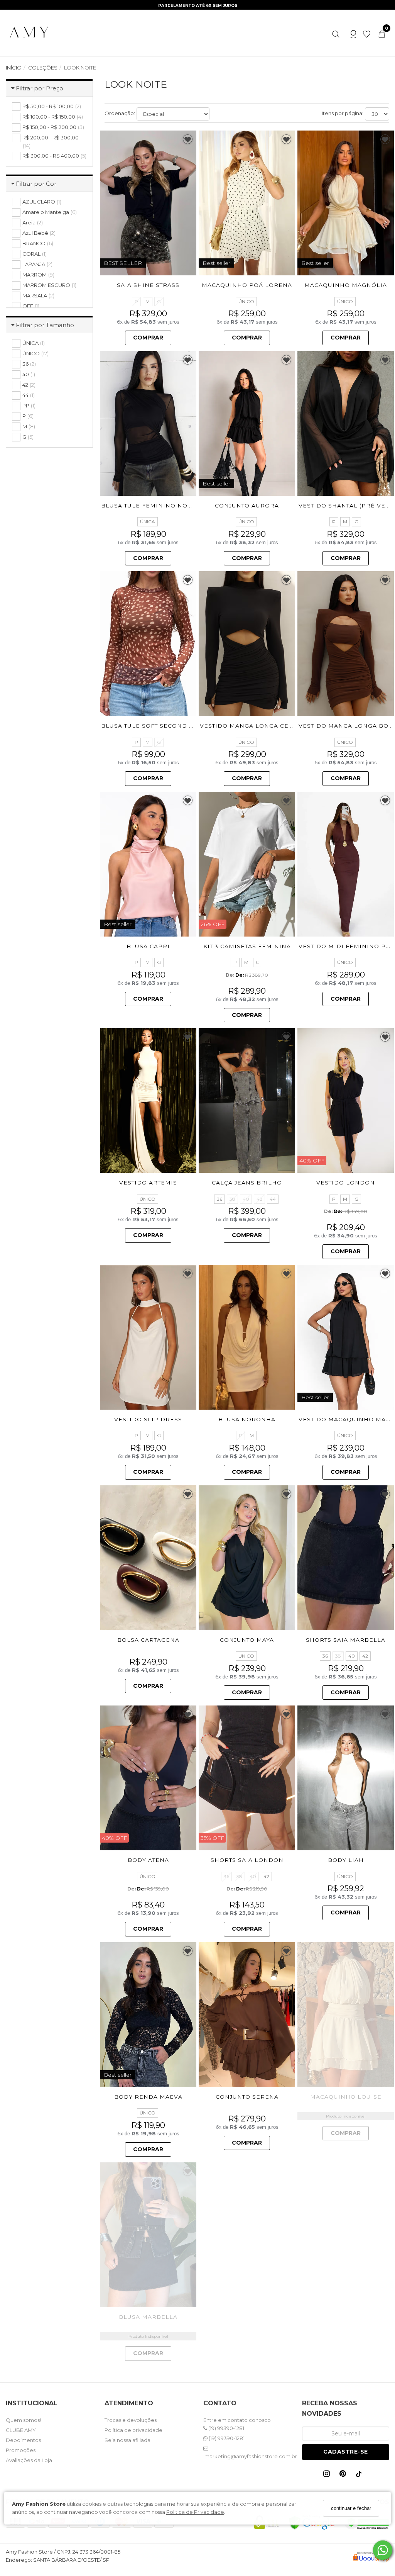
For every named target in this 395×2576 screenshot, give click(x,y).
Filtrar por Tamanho (45, 325)
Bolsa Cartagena (148, 1640)
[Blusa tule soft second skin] (148, 644)
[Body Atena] (148, 1778)
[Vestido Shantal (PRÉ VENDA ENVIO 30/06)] (346, 423)
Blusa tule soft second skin (153, 726)
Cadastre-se (346, 2452)
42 (259, 1199)
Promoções (21, 2450)
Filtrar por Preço (40, 88)
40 (246, 1199)
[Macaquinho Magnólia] (346, 203)
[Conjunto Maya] (247, 1558)
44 (273, 1199)
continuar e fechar (351, 2508)
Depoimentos (23, 2440)
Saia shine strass (148, 285)
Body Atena (148, 1860)
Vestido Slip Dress (148, 1419)
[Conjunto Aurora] (247, 423)
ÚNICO (246, 301)
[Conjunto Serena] (247, 2015)
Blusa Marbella (148, 2317)
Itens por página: (343, 113)
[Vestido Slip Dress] (148, 1337)
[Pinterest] (344, 2475)
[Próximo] (187, 203)
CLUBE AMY (21, 2430)
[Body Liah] (346, 1778)
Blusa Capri (148, 946)
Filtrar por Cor (36, 184)
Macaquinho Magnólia (346, 285)
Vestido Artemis (148, 1183)
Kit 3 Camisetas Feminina (247, 946)
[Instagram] (328, 2475)
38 (232, 1199)
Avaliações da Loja (29, 2460)
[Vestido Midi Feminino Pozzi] (346, 864)
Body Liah (346, 1860)
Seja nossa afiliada (127, 2440)
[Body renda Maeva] (148, 2015)
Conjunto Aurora (247, 506)
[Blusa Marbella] (148, 2235)
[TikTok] (361, 2476)
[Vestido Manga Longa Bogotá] (346, 644)
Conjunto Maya (247, 1640)
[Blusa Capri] (148, 864)
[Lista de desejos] (364, 33)
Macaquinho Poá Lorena (247, 285)
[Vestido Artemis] (148, 1100)
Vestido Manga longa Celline (254, 726)
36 (219, 1199)
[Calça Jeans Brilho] (247, 1100)
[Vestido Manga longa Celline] (247, 644)
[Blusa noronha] (247, 1337)
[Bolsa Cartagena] (148, 1558)
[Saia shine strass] (148, 203)
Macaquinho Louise (346, 2097)
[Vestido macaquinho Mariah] (346, 1337)
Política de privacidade (133, 2430)
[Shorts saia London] (247, 1778)
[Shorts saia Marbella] (346, 1558)
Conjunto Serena (247, 2097)
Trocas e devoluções (131, 2420)
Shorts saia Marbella (346, 1640)
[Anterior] (109, 203)
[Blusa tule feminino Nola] (148, 423)
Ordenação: (120, 113)
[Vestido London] (346, 1100)
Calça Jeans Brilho (247, 1183)
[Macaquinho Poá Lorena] (247, 203)
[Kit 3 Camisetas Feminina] (247, 864)
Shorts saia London (247, 1860)
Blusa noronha (247, 1419)
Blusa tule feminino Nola (148, 506)
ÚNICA (148, 522)
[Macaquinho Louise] (346, 2015)
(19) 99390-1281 (226, 2428)
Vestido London (346, 1183)
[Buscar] (336, 33)
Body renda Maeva (148, 2097)
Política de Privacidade (195, 2512)
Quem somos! (23, 2420)
